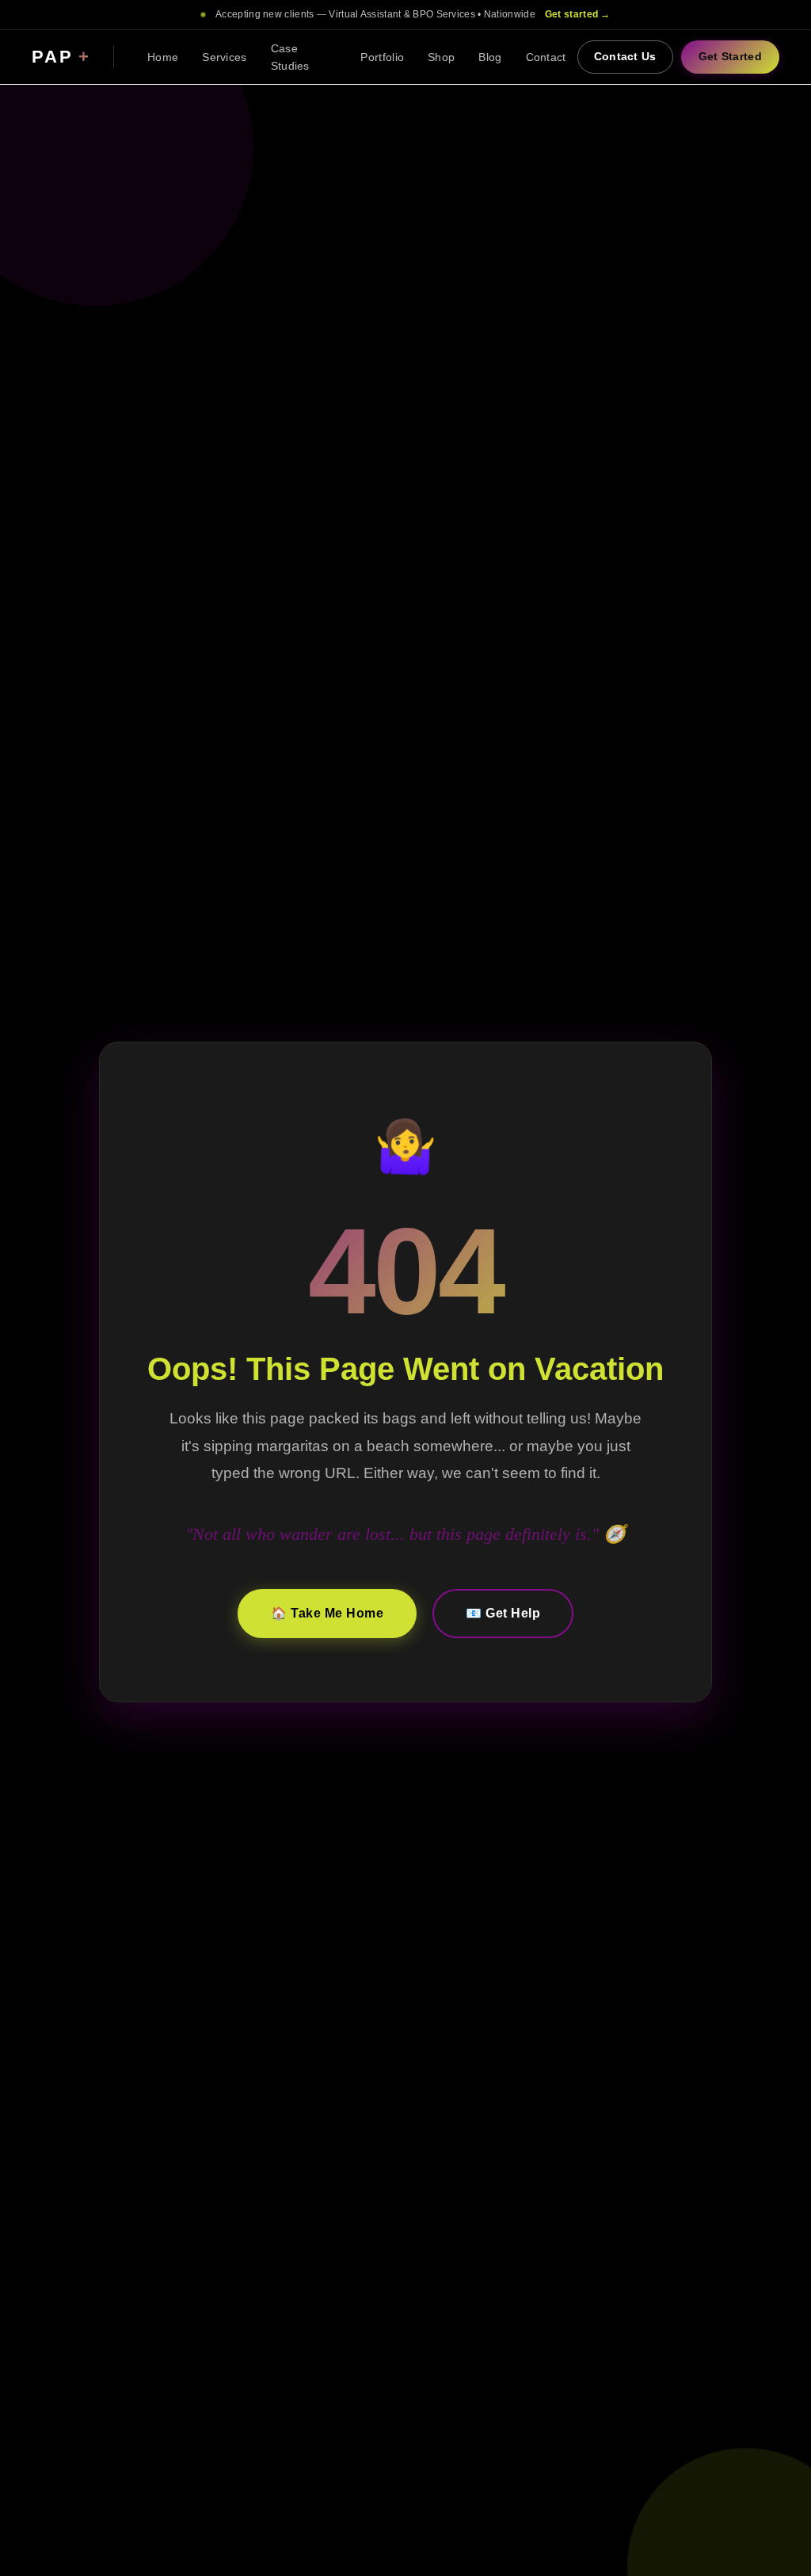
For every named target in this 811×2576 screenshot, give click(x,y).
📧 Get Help (503, 1613)
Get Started (730, 57)
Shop (441, 57)
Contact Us (625, 57)
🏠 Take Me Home (327, 1613)
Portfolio (382, 57)
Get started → (578, 14)
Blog (490, 57)
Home (163, 57)
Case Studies (290, 57)
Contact (546, 57)
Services (224, 57)
